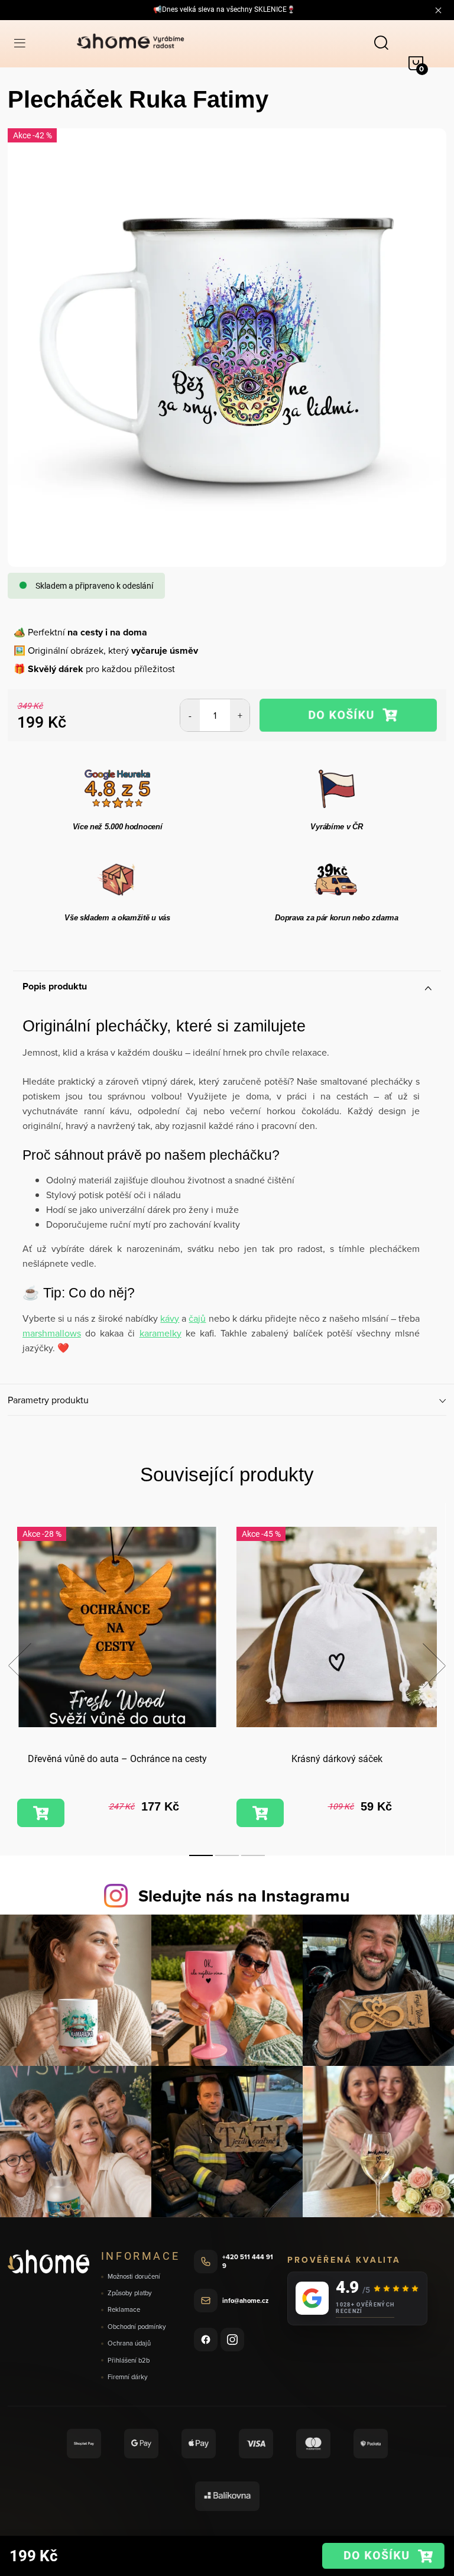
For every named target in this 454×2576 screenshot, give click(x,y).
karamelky (160, 1333)
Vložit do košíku (348, 715)
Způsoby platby (130, 2293)
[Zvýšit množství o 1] (240, 715)
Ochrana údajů (129, 2343)
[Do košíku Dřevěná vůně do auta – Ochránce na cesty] (41, 1813)
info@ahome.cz (245, 2301)
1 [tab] (201, 1855)
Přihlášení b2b (129, 2361)
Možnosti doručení (134, 2277)
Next (434, 1666)
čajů (197, 1318)
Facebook (206, 2340)
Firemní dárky (128, 2377)
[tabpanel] (117, 1679)
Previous (20, 1666)
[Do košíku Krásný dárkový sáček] (260, 1813)
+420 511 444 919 (248, 2261)
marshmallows (52, 1333)
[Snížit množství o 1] (190, 715)
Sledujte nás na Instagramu (244, 1896)
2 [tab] (227, 1855)
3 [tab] (253, 1855)
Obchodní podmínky (137, 2327)
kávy (170, 1318)
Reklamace (124, 2310)
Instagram (232, 2340)
